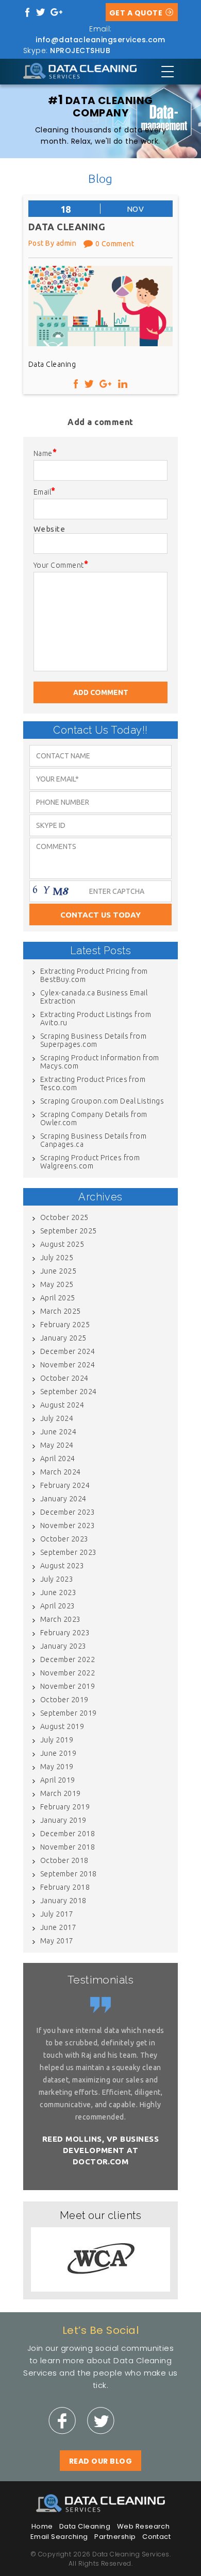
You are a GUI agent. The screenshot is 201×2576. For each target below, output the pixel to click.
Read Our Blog (100, 2461)
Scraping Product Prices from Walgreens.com (90, 1162)
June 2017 (58, 1927)
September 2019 (69, 1713)
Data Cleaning (85, 2526)
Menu (167, 72)
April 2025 (58, 1298)
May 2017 (57, 1941)
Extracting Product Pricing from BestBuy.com (94, 975)
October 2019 (64, 1700)
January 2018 (63, 1901)
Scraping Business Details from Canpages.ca (93, 1140)
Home (42, 2526)
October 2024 (64, 1378)
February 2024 (65, 1485)
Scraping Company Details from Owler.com (94, 1118)
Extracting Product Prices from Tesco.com (93, 1083)
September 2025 (69, 1231)
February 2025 (65, 1325)
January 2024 (63, 1499)
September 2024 (69, 1392)
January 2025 (63, 1338)
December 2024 (68, 1351)
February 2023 (65, 1633)
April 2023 (58, 1606)
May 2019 (57, 1767)
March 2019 (61, 1793)
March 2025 (61, 1311)
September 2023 (69, 1552)
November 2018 (68, 1847)
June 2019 (58, 1753)
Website (49, 529)
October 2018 (64, 1860)
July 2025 (57, 1258)
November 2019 (68, 1686)
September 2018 (69, 1874)
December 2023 (68, 1512)
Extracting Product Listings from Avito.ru (96, 1019)
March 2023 (61, 1619)
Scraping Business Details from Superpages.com (93, 1040)
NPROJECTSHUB (80, 50)
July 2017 (57, 1914)
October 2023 (64, 1539)
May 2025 (57, 1284)
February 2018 (65, 1887)
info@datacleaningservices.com (100, 40)
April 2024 (58, 1459)
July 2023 (57, 1579)
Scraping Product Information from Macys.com (100, 1062)
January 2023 (63, 1646)
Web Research (144, 2526)
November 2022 (68, 1673)
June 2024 (58, 1432)
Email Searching (59, 2537)
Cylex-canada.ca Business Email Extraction (94, 997)
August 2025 (62, 1244)
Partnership (115, 2537)
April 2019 (58, 1780)
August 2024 (62, 1405)
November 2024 (68, 1365)
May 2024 (57, 1445)
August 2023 (62, 1566)
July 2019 (57, 1740)
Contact (156, 2537)
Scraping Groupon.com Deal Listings (102, 1101)
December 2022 (68, 1659)
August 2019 (62, 1726)
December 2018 (68, 1834)
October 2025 (64, 1217)
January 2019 (63, 1820)
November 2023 (68, 1526)
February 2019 (65, 1807)
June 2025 (58, 1271)
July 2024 (57, 1418)
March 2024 (61, 1472)
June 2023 (58, 1592)
